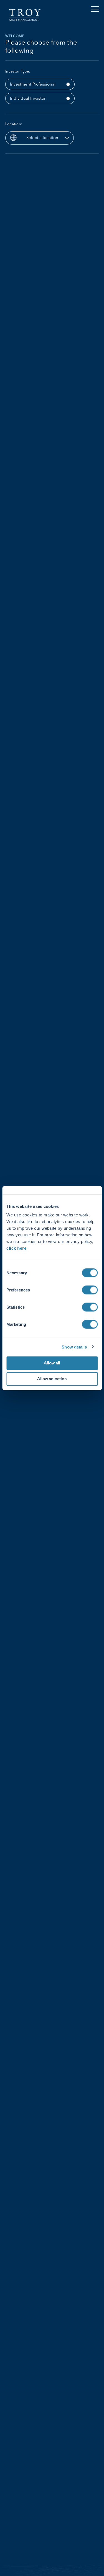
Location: (14, 124)
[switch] (90, 1290)
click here (16, 1248)
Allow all (52, 1363)
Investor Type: (18, 72)
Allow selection (52, 1379)
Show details (74, 1347)
